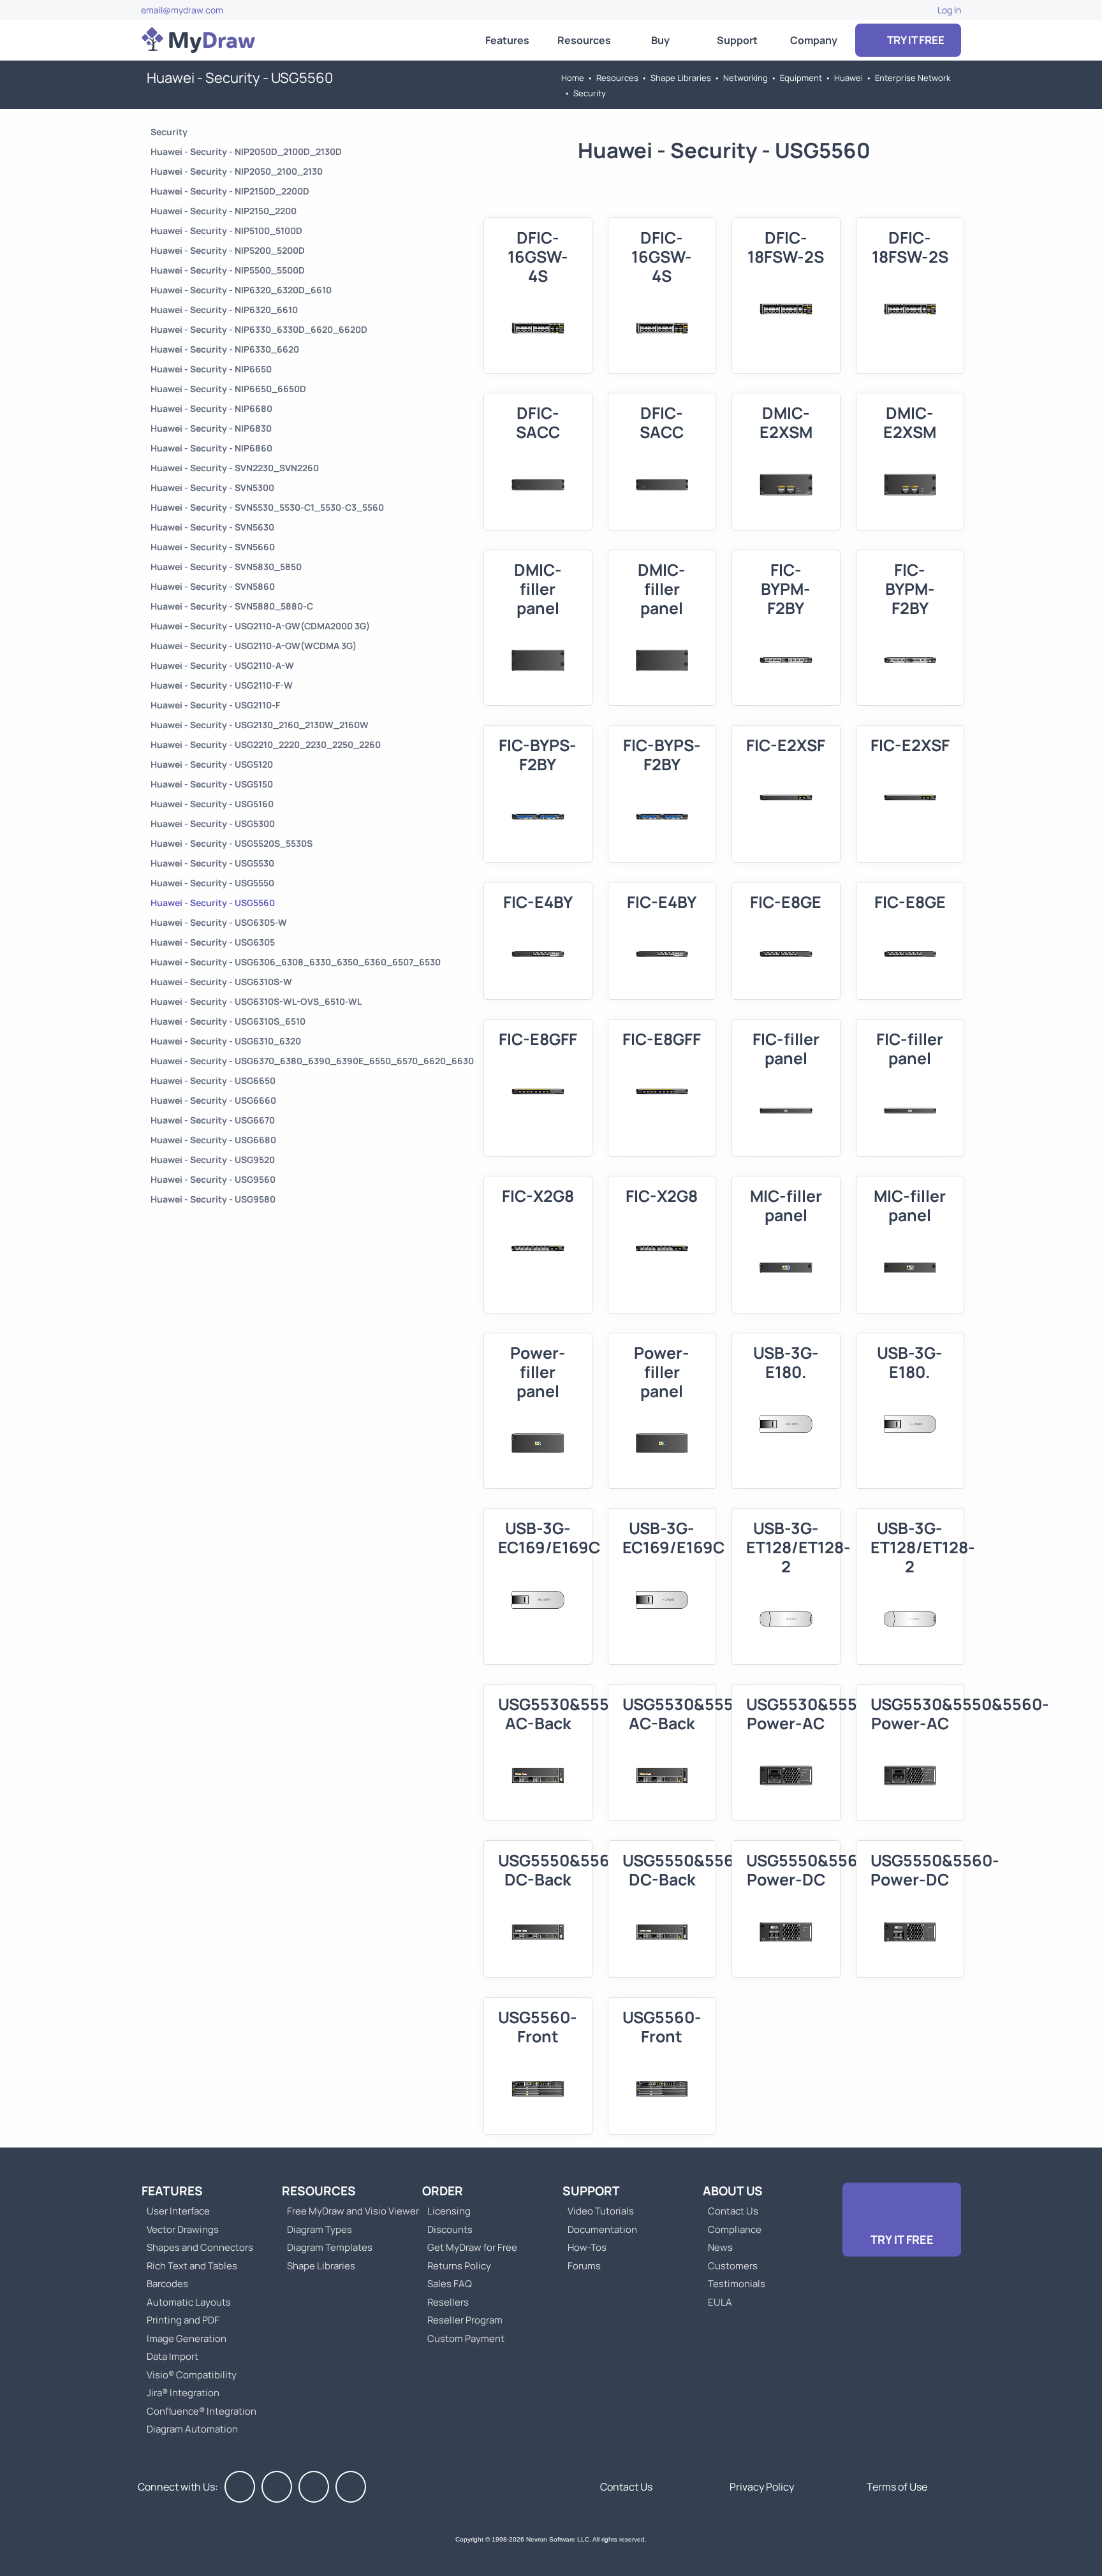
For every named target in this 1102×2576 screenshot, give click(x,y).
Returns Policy (459, 2266)
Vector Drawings (183, 2229)
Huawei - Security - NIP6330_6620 (225, 349)
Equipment (801, 78)
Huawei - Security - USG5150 (212, 784)
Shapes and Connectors (200, 2247)
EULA (720, 2302)
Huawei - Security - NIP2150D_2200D (230, 191)
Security (590, 93)
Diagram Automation (192, 2429)
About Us (733, 2191)
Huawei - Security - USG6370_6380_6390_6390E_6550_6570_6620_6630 (312, 1061)
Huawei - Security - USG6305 (213, 942)
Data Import (173, 2356)
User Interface (178, 2211)
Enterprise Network (913, 78)
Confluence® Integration (202, 2411)
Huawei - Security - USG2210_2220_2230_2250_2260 (266, 744)
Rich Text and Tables (192, 2266)
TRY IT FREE (915, 40)
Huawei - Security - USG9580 (213, 1199)
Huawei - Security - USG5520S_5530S (231, 843)
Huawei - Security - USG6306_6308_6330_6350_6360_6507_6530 (296, 962)
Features (507, 40)
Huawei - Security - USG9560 (213, 1179)
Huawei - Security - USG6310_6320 (226, 1041)
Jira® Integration (183, 2393)
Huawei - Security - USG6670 (213, 1120)
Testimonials (737, 2284)
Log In (949, 10)
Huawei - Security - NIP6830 (211, 428)
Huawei (849, 78)
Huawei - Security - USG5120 (212, 764)
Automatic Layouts (189, 2302)
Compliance (735, 2229)
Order (443, 2191)
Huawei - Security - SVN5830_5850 (226, 567)
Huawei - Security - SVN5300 (212, 487)
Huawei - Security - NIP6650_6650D (228, 389)
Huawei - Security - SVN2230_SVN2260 (235, 468)
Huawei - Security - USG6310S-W (221, 982)
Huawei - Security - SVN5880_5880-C (232, 606)
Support (737, 40)
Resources (584, 40)
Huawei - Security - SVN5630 (212, 527)
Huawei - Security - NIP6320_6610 (224, 310)
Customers (733, 2266)
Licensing (449, 2211)
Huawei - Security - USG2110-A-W (222, 665)
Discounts (450, 2229)
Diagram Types (320, 2229)
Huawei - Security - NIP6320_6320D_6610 (241, 290)
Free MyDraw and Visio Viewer (348, 2211)
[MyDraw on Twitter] (277, 2487)
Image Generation (187, 2338)
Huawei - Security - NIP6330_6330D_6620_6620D (259, 329)
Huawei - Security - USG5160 (212, 804)
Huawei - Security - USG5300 (213, 823)
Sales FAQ (450, 2284)
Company (814, 40)
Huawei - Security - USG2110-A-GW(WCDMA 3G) (253, 646)
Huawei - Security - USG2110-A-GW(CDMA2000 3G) (260, 626)
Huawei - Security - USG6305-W (219, 922)
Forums (584, 2266)
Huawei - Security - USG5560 (213, 903)
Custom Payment (466, 2338)
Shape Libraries (681, 78)
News (720, 2247)
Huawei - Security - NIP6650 (211, 369)
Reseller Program (465, 2320)
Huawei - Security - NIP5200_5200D (228, 250)
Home (573, 78)
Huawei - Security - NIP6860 (211, 448)
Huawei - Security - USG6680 (213, 1140)
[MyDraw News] (351, 2487)
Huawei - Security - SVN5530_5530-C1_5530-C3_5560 (267, 507)
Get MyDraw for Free (472, 2247)
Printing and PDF (183, 2320)
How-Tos (587, 2247)
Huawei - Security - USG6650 (213, 1080)
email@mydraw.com (182, 10)
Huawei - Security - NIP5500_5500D (228, 270)
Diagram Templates (330, 2247)
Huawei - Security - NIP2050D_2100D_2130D (246, 151)
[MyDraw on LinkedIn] (314, 2487)
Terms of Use (897, 2487)
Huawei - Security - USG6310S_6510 (228, 1021)
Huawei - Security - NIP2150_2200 (224, 211)
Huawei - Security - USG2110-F (215, 705)
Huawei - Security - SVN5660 (213, 547)
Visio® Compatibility (192, 2375)
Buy (660, 40)
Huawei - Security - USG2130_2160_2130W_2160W (260, 725)
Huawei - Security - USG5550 (212, 883)
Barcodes (167, 2284)
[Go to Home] (198, 40)
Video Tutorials (601, 2211)
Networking (746, 78)
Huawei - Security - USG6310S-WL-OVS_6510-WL (256, 1001)
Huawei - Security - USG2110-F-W (222, 685)
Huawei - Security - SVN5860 (213, 586)
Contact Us (733, 2211)
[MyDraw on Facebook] (240, 2487)
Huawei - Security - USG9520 (213, 1160)
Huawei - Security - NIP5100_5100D (226, 231)
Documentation (602, 2229)
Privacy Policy (762, 2487)
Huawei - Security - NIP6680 (211, 408)
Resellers (448, 2302)
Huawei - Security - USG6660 (213, 1100)
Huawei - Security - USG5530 (212, 863)
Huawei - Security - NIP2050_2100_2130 (237, 171)
